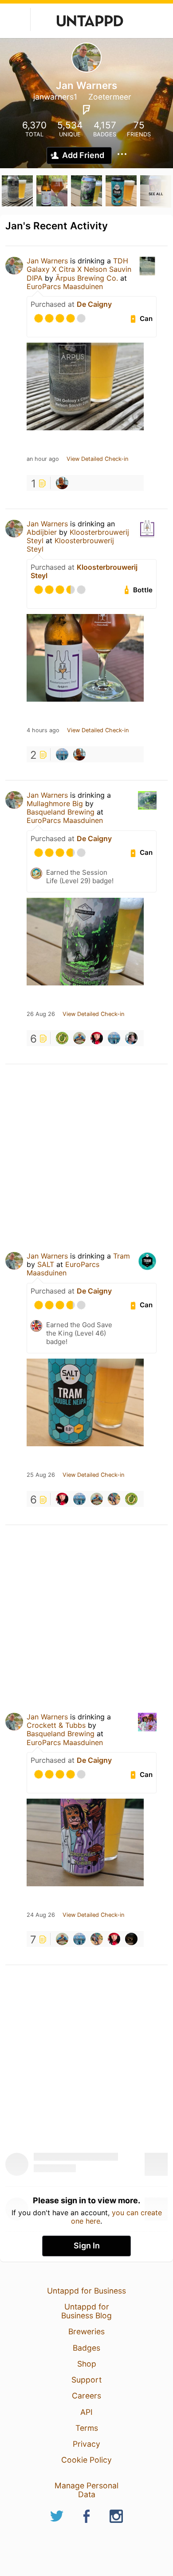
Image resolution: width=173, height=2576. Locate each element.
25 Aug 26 (41, 1475)
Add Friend (83, 155)
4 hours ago (43, 730)
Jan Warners (47, 261)
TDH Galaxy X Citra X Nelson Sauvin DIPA (79, 269)
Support (86, 2380)
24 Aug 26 (41, 1915)
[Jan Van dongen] (114, 1499)
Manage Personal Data (86, 2490)
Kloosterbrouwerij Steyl (70, 545)
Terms (87, 2428)
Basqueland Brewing (61, 812)
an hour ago (43, 459)
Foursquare (86, 110)
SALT (46, 1264)
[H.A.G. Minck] (79, 1038)
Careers (86, 2396)
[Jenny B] (97, 1038)
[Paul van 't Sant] (62, 483)
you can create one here (116, 2217)
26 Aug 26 (41, 1014)
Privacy (86, 2444)
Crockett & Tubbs (56, 1725)
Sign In (87, 2246)
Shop (87, 2364)
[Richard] (131, 1038)
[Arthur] (131, 1939)
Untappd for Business (86, 2291)
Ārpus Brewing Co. (87, 278)
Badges (86, 2348)
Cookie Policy (86, 2460)
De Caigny (94, 304)
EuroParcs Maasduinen (65, 286)
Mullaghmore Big (55, 803)
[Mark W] (62, 754)
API (86, 2412)
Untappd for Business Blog (86, 2311)
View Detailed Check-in (97, 459)
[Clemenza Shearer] (62, 1038)
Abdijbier (42, 532)
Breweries (86, 2331)
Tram (122, 1256)
